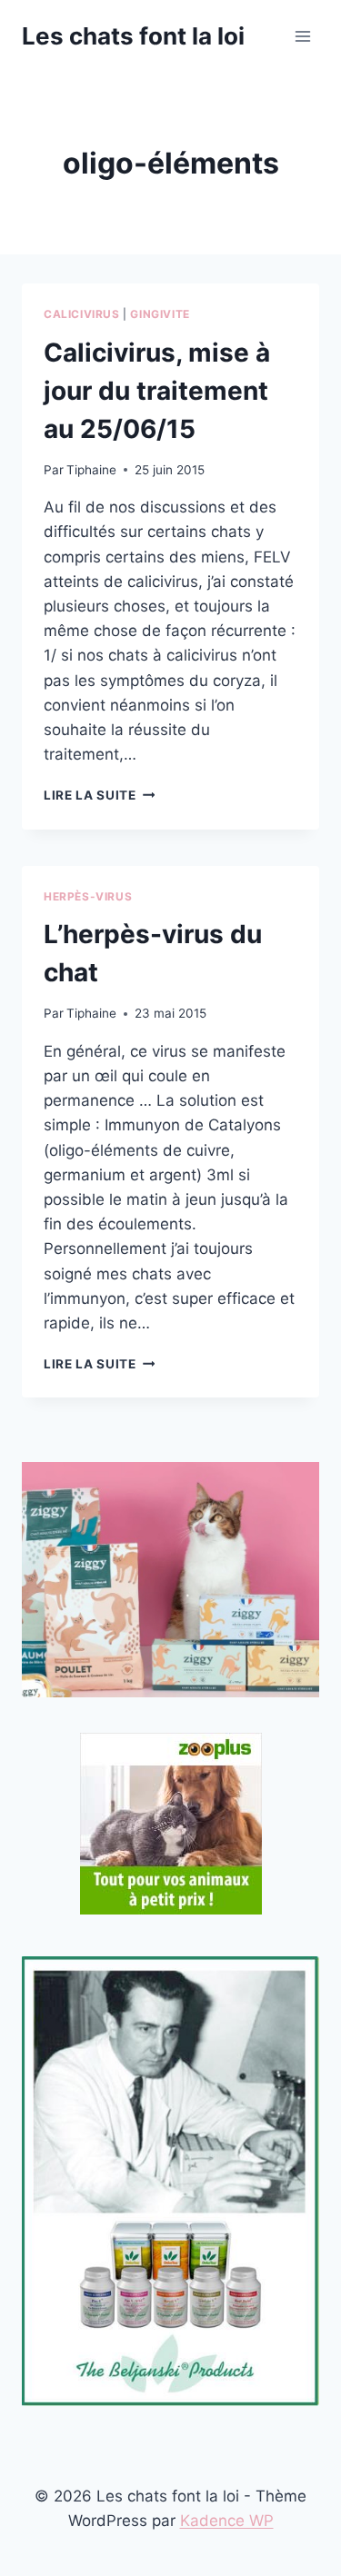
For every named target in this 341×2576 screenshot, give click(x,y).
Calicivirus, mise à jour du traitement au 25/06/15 (157, 391)
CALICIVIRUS (82, 314)
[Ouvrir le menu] (302, 36)
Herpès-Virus (88, 896)
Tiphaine (91, 470)
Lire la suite (99, 795)
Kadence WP (227, 2521)
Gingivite (160, 314)
